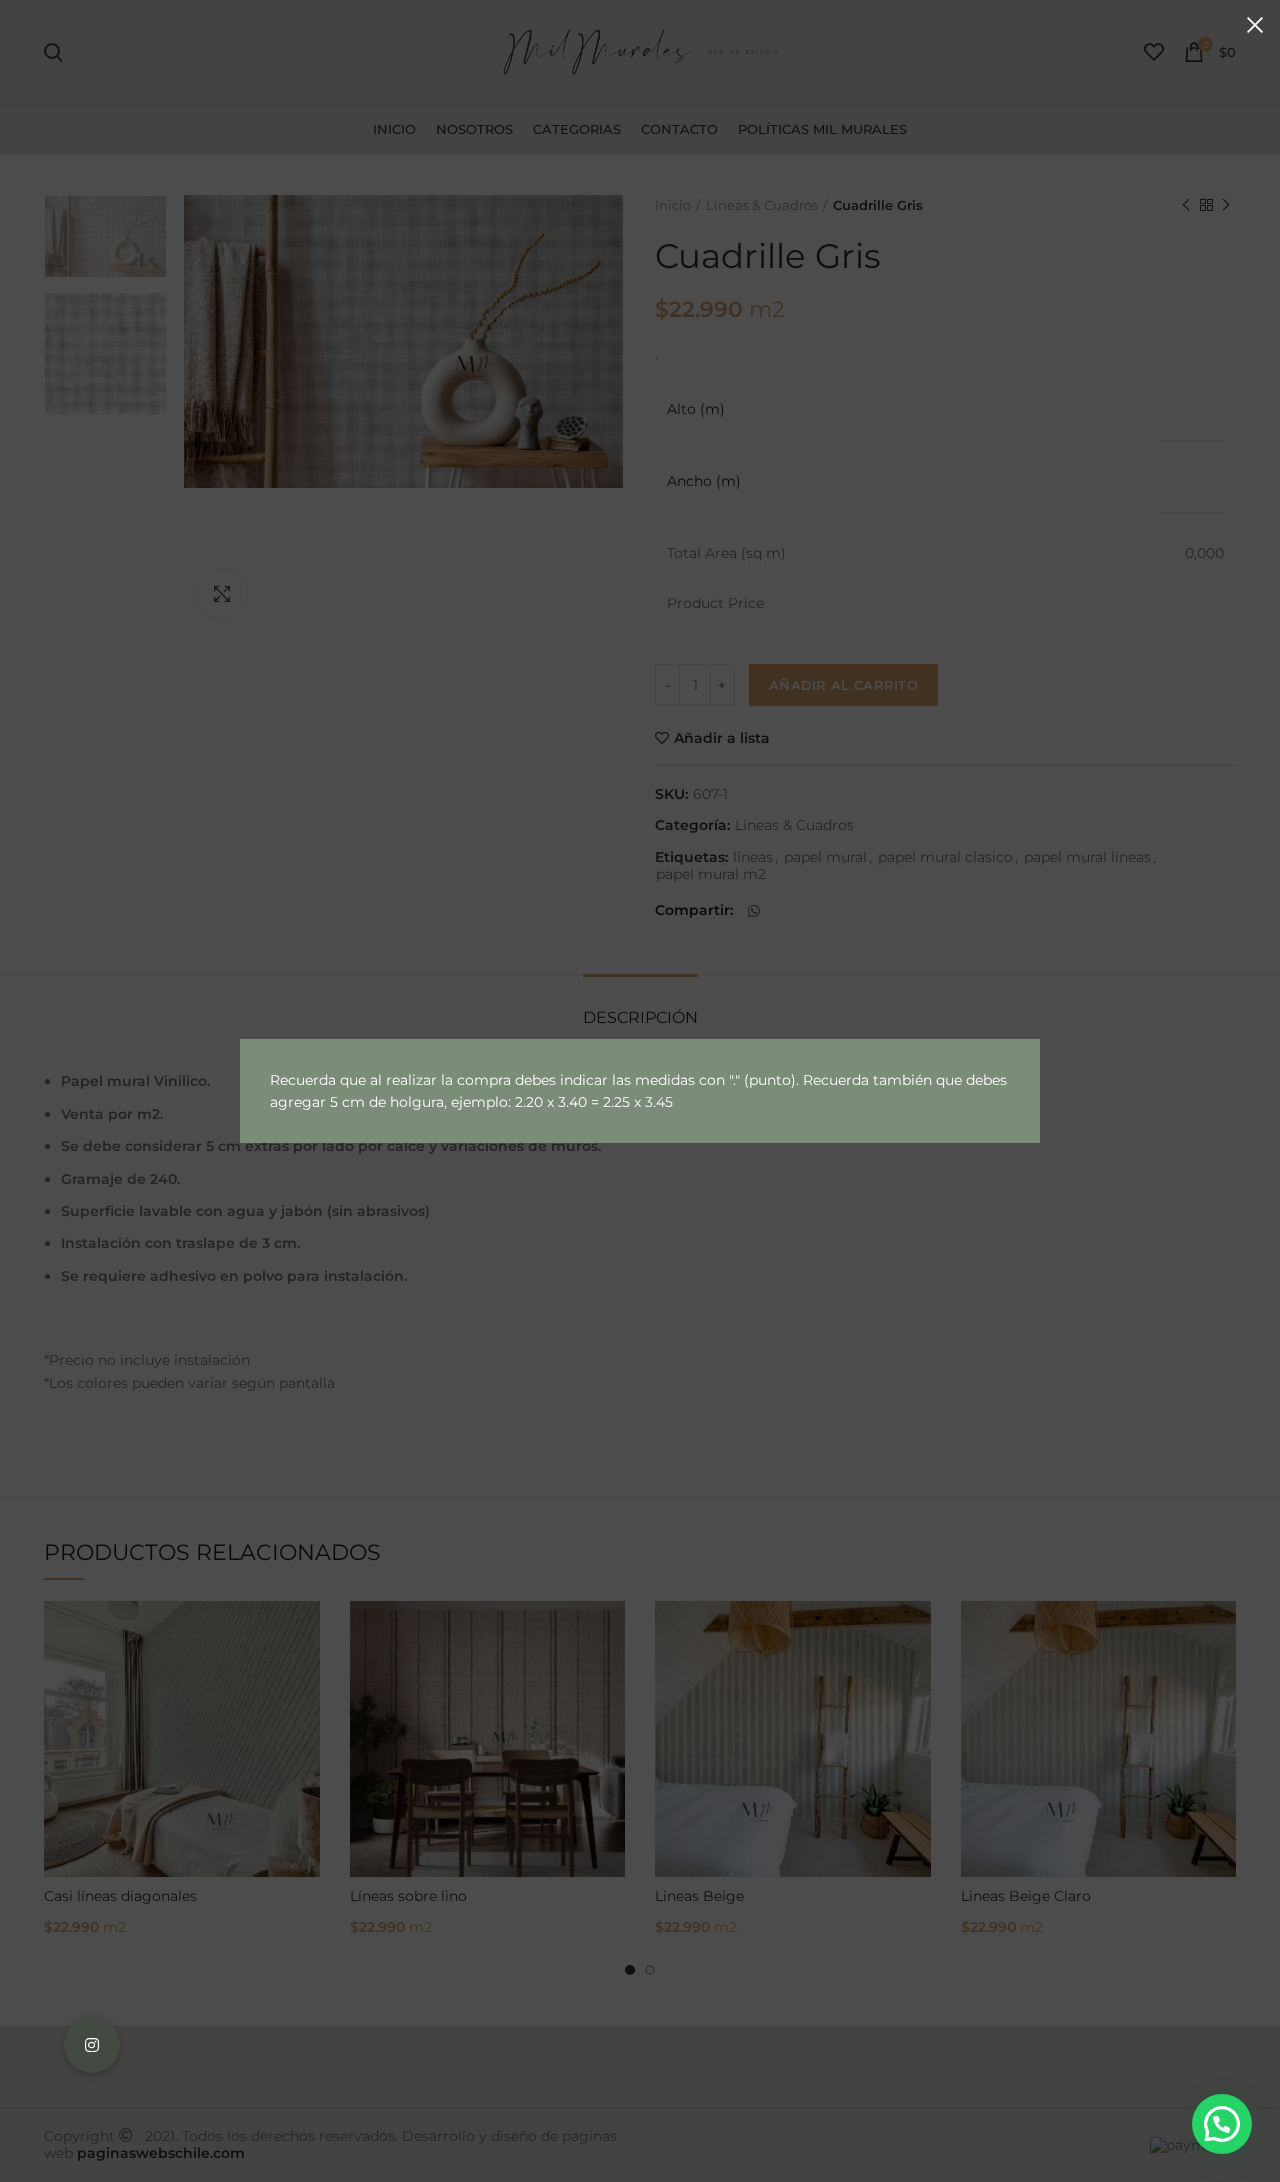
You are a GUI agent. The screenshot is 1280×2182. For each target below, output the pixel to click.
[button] (1222, 2124)
